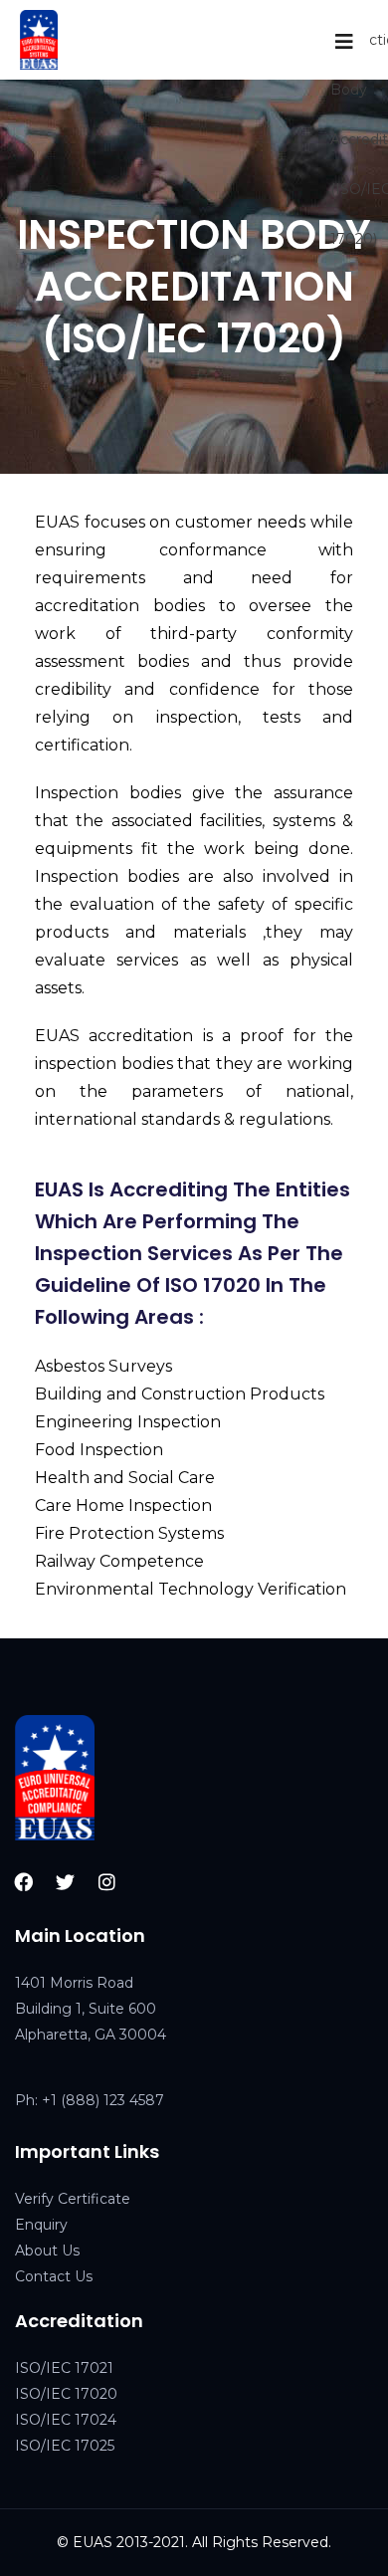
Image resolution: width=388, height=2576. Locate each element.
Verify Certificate (73, 2199)
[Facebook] (24, 1881)
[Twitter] (66, 1881)
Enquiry (41, 2225)
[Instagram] (107, 1881)
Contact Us (54, 2276)
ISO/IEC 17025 (65, 2446)
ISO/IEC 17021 (64, 2368)
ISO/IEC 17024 (66, 2420)
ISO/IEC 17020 (66, 2394)
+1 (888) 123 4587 (103, 2100)
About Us (47, 2251)
